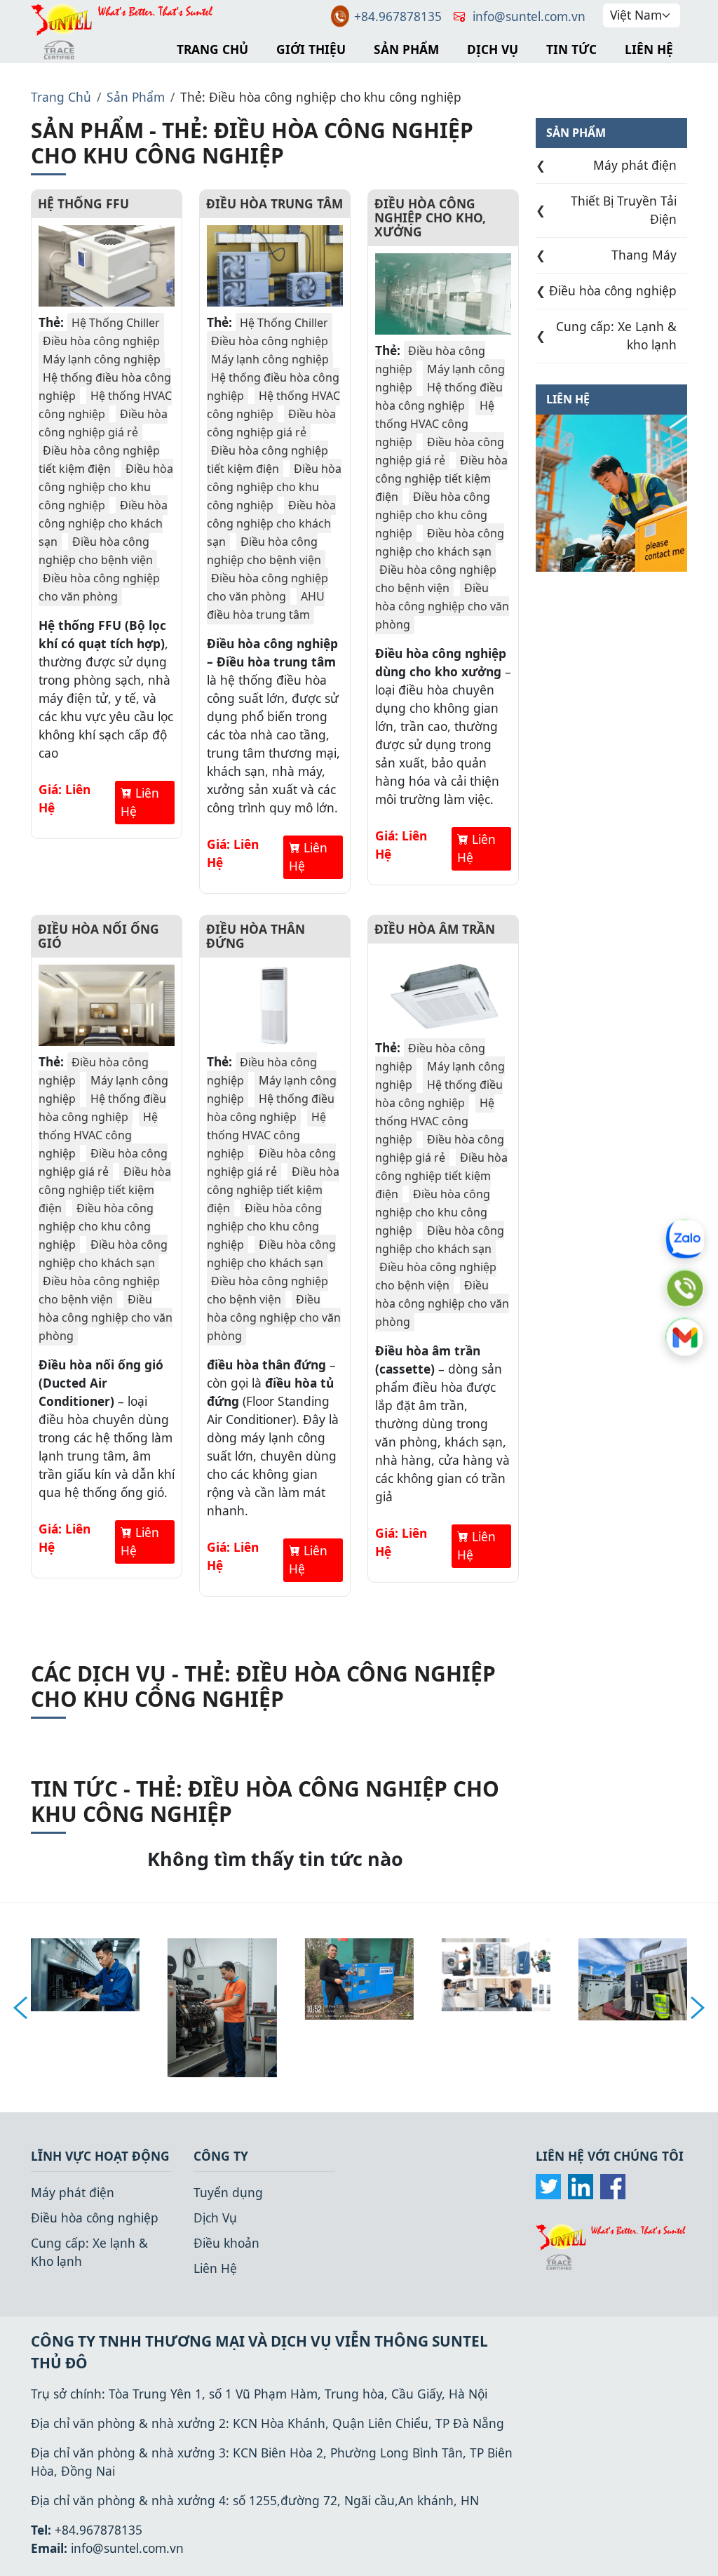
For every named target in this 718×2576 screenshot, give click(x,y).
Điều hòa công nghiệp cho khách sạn (103, 523)
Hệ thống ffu (83, 203)
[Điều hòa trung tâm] (275, 266)
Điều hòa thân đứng (256, 936)
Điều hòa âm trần (435, 929)
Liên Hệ (649, 49)
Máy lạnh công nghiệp (102, 359)
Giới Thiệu (311, 49)
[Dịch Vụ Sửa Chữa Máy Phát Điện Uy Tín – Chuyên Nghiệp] (222, 2006)
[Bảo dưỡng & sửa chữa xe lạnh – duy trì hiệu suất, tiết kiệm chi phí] (85, 1973)
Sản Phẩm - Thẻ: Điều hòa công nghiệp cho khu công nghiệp (252, 143)
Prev (20, 2008)
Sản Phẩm (406, 49)
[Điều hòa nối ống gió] (107, 1005)
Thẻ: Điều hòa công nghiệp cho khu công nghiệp (321, 97)
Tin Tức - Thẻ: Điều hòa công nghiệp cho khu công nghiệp (265, 1801)
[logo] (611, 2245)
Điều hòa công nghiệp (101, 341)
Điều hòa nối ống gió (99, 936)
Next (698, 2008)
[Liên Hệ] (611, 492)
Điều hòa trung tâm (275, 203)
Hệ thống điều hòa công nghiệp (439, 396)
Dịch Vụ (493, 49)
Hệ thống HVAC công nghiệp (105, 405)
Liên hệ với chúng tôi (610, 2156)
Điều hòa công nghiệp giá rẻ (103, 423)
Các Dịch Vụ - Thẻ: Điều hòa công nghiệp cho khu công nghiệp (263, 1686)
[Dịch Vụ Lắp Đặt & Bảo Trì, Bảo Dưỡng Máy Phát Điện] (633, 1978)
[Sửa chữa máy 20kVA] (359, 1978)
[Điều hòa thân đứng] (275, 1005)
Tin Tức (571, 49)
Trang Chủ (212, 49)
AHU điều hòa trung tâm (266, 605)
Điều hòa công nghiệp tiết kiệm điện (99, 459)
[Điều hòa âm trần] (443, 991)
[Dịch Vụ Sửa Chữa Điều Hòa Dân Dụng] (496, 1973)
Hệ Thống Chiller (116, 323)
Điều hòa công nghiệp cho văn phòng (99, 587)
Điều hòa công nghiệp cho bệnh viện (96, 551)
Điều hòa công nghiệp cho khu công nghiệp (106, 487)
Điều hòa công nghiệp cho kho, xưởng (430, 217)
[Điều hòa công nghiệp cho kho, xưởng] (443, 294)
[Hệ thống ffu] (107, 266)
